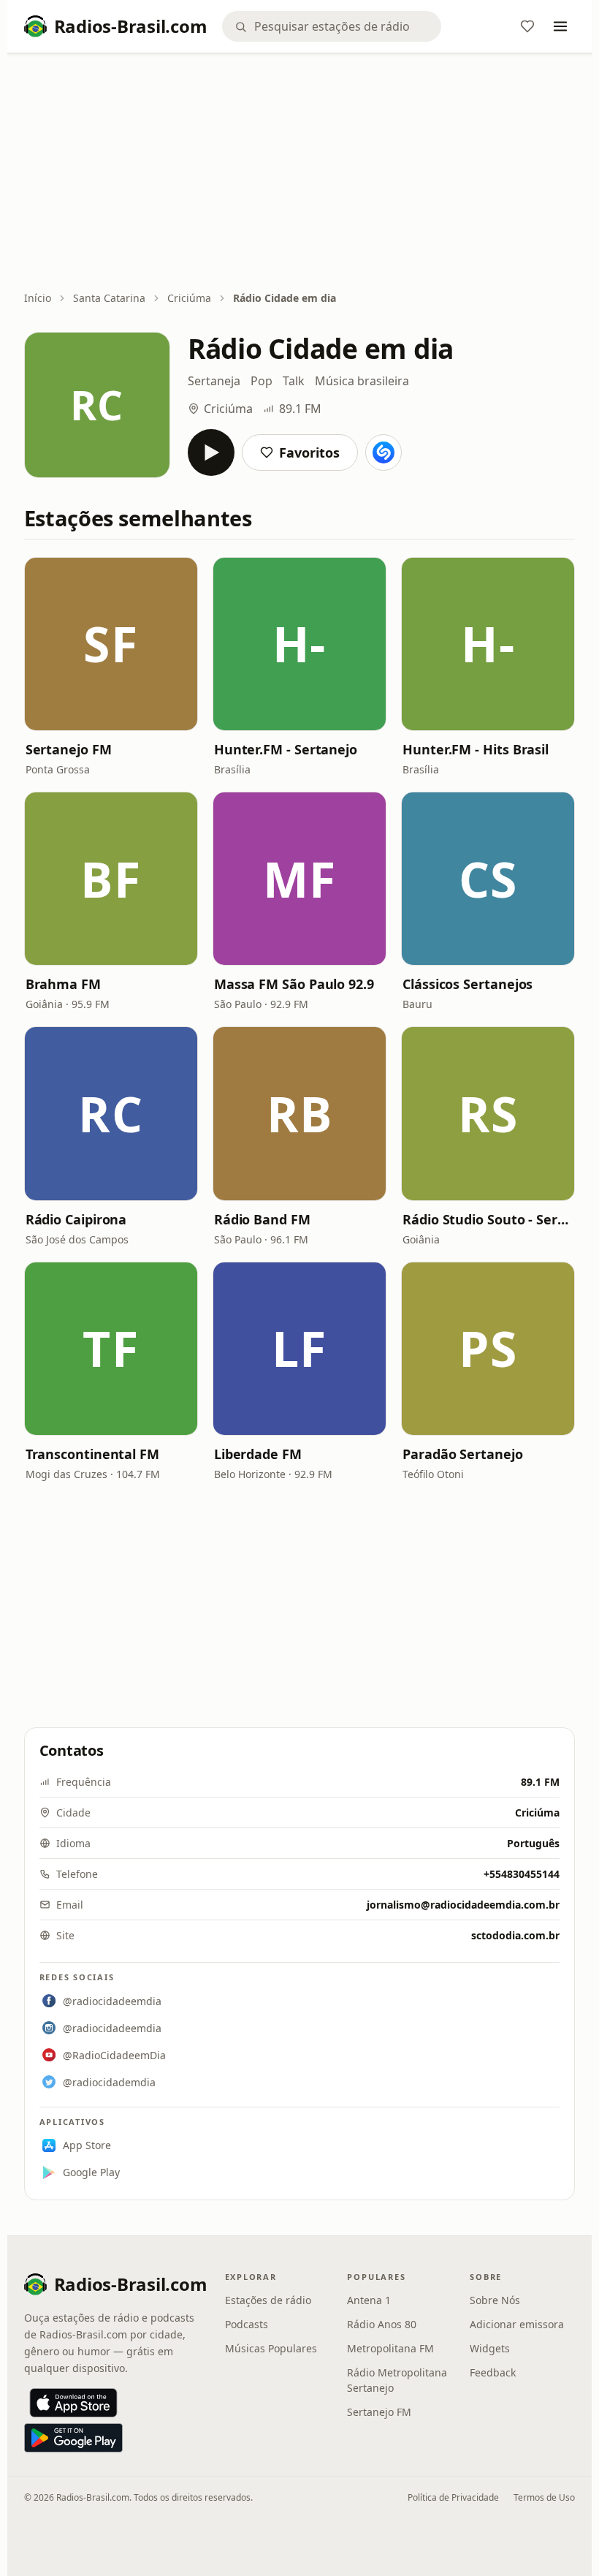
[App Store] (73, 2403)
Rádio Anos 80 (382, 2324)
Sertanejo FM (69, 749)
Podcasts (247, 2324)
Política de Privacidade (453, 2497)
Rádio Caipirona (76, 1219)
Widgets (490, 2348)
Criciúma (189, 298)
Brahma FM (63, 984)
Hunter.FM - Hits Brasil (476, 749)
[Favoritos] (527, 26)
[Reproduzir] (211, 452)
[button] (111, 644)
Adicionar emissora (517, 2324)
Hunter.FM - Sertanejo (286, 749)
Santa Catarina (109, 298)
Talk (294, 381)
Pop (262, 381)
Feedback (493, 2372)
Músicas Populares (271, 2348)
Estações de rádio (268, 2300)
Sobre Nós (495, 2300)
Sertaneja (214, 381)
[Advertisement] (300, 173)
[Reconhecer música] (384, 452)
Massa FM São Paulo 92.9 (294, 984)
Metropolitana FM (390, 2348)
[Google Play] (73, 2438)
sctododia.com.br (515, 1935)
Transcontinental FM (92, 1454)
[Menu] (560, 26)
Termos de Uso (544, 2497)
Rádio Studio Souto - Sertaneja (488, 1219)
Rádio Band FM (262, 1219)
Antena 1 (369, 2300)
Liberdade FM (258, 1454)
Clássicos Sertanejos (468, 984)
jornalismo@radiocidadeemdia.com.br (463, 1905)
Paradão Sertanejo (462, 1454)
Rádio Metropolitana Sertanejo (397, 2380)
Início (38, 298)
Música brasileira (362, 381)
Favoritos (309, 452)
